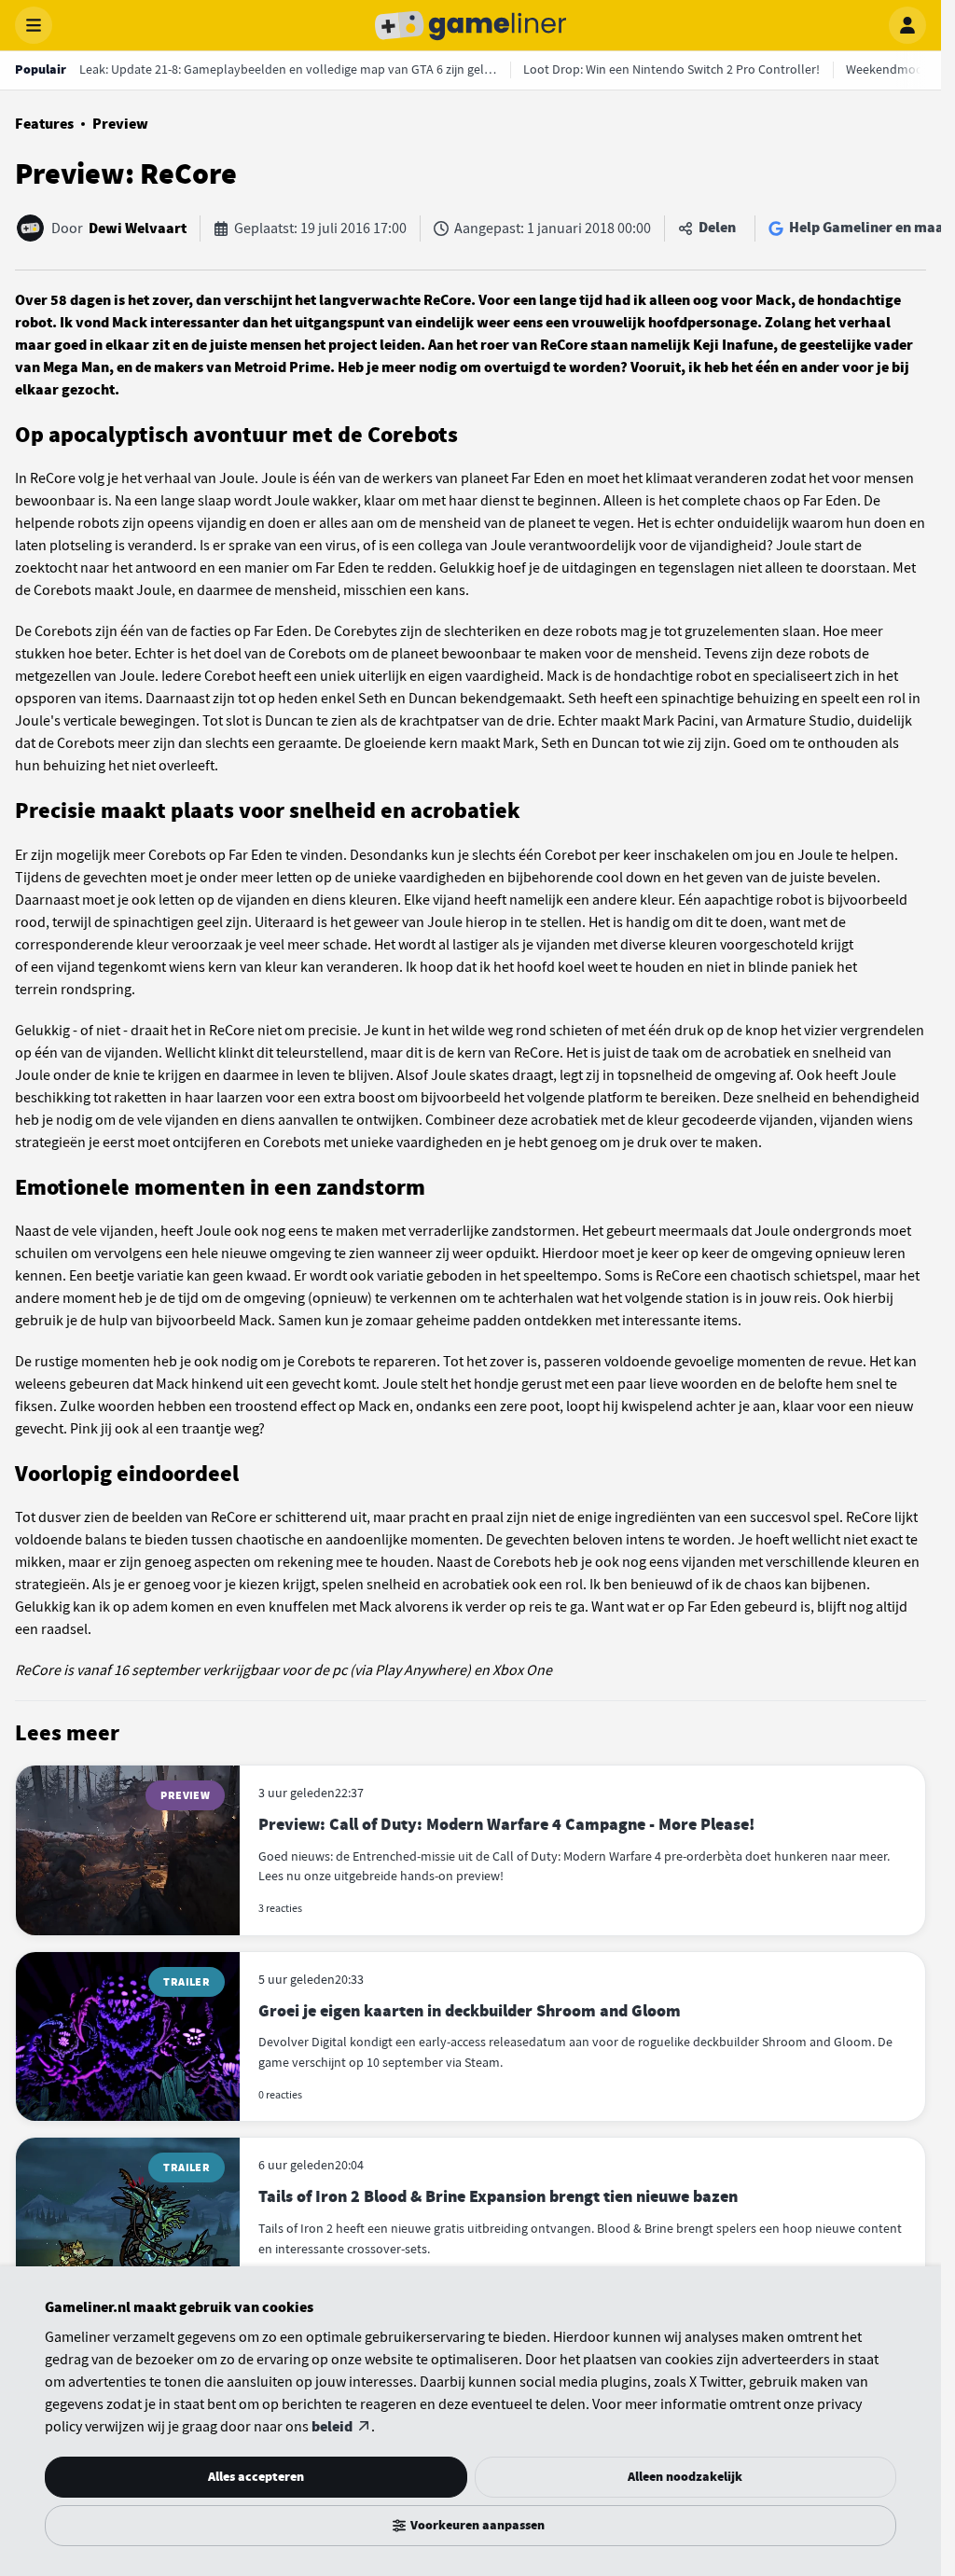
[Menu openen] (34, 25)
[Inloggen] (907, 25)
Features (44, 124)
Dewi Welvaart (138, 229)
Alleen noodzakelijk (685, 2477)
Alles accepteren (256, 2477)
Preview (120, 124)
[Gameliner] (471, 25)
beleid (332, 2427)
